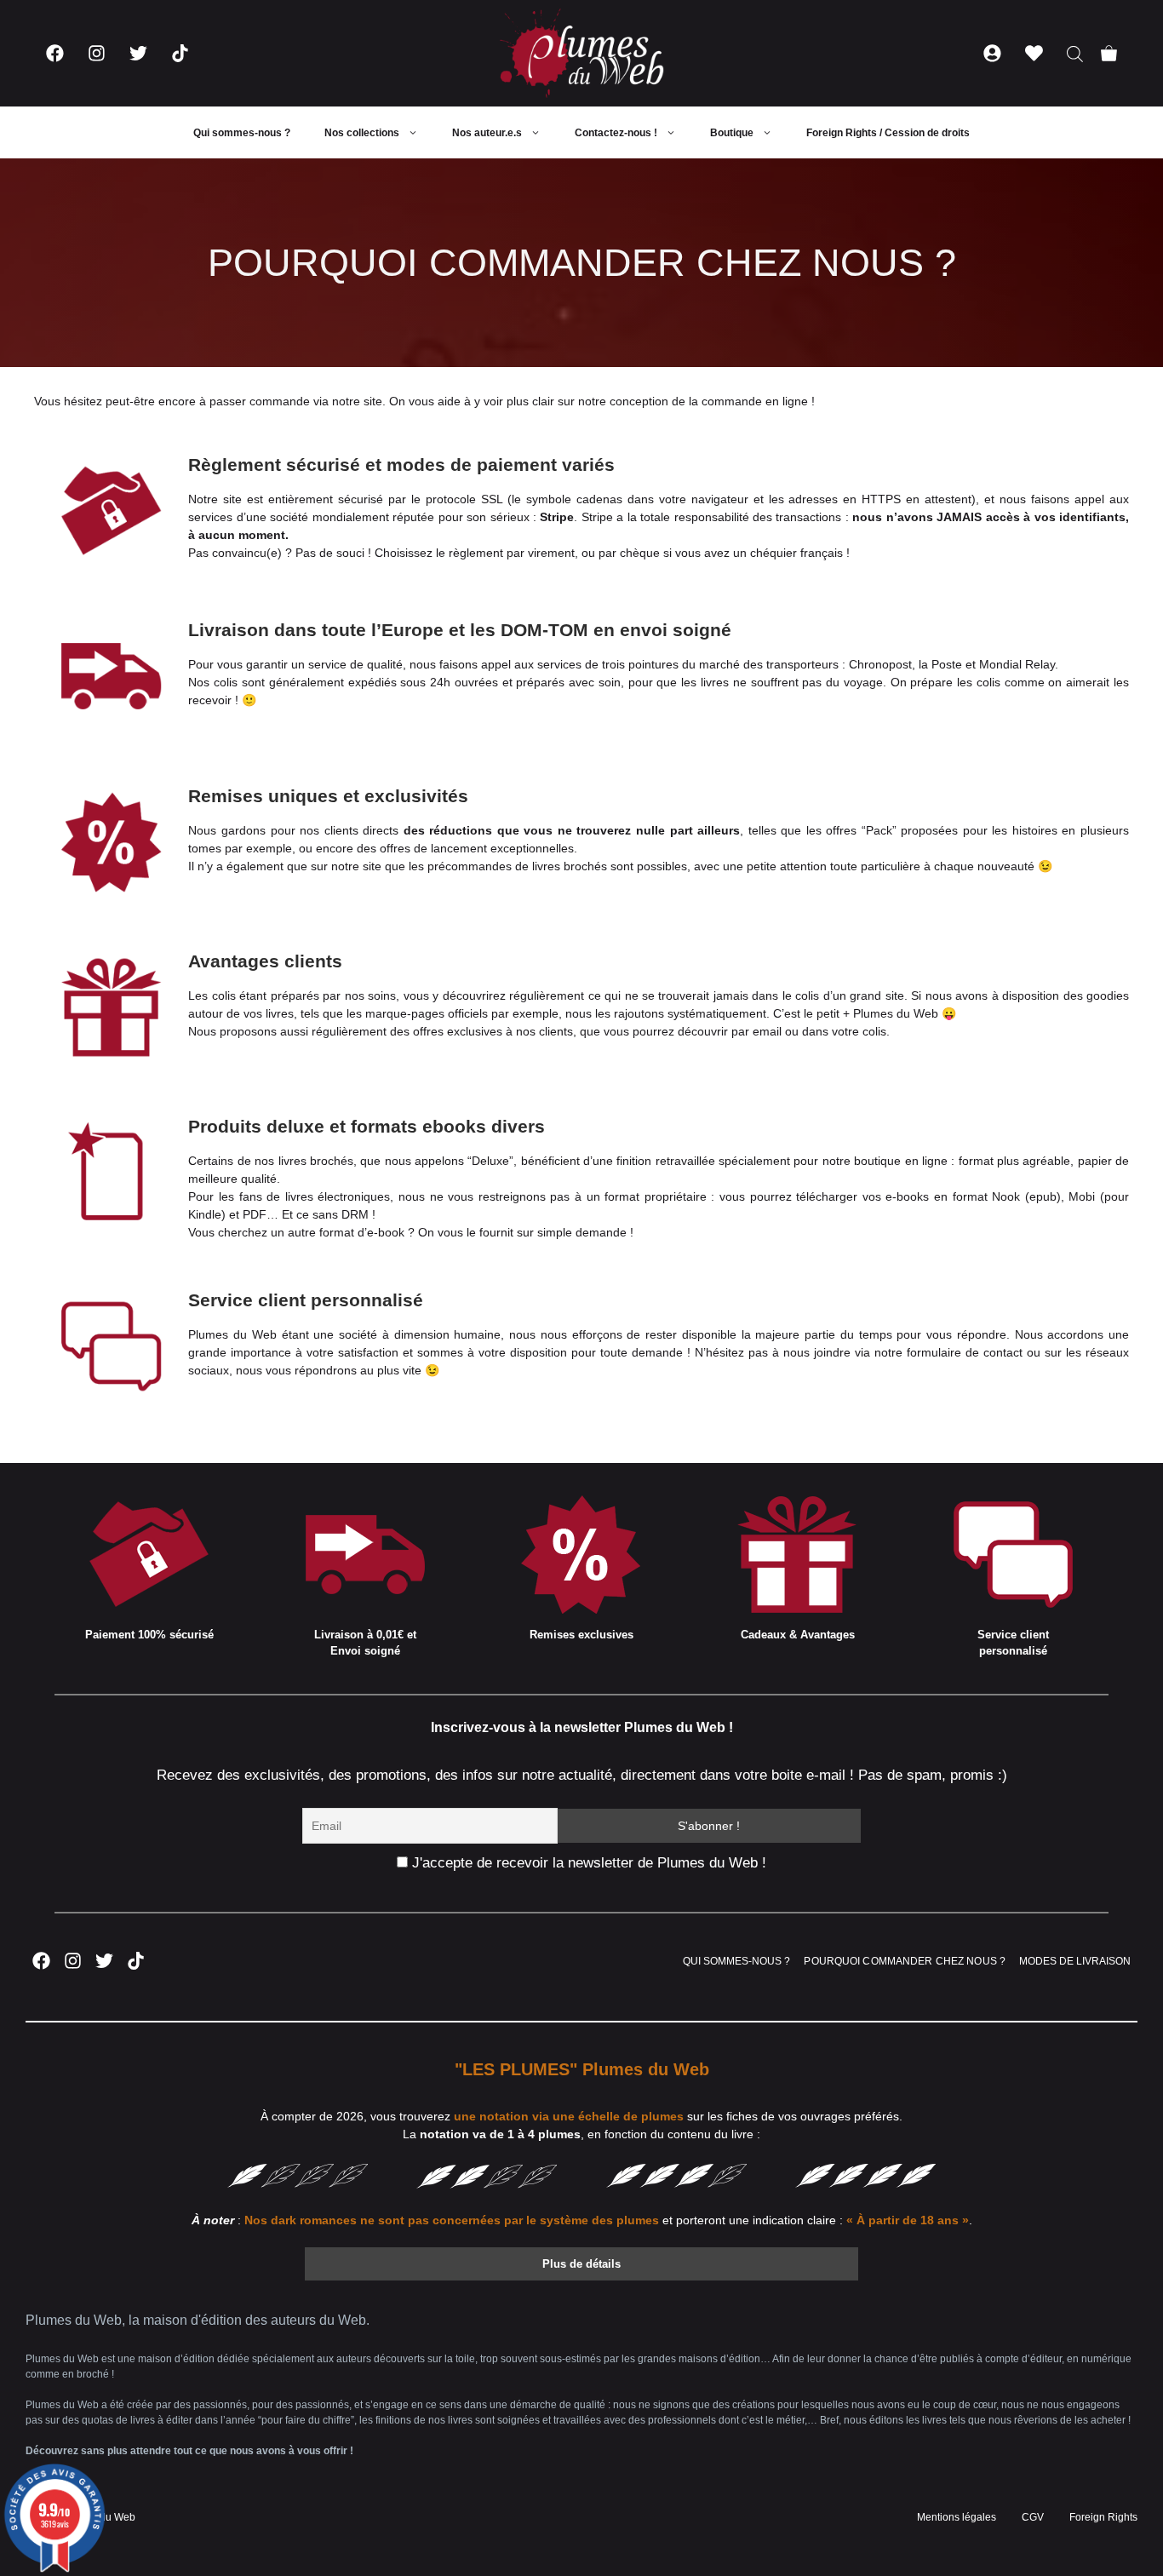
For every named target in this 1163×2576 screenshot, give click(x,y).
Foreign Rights (1103, 2517)
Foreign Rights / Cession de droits (888, 133)
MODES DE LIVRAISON (1075, 1961)
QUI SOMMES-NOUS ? (736, 1961)
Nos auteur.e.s (487, 133)
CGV (1033, 2517)
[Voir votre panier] (1109, 53)
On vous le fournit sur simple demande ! (526, 1232)
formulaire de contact (965, 1352)
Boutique (732, 133)
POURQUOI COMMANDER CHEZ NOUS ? (905, 1961)
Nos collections (362, 133)
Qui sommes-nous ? (242, 133)
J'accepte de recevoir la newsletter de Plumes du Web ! (587, 1863)
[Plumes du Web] (581, 53)
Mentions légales (957, 2517)
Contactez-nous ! (616, 133)
